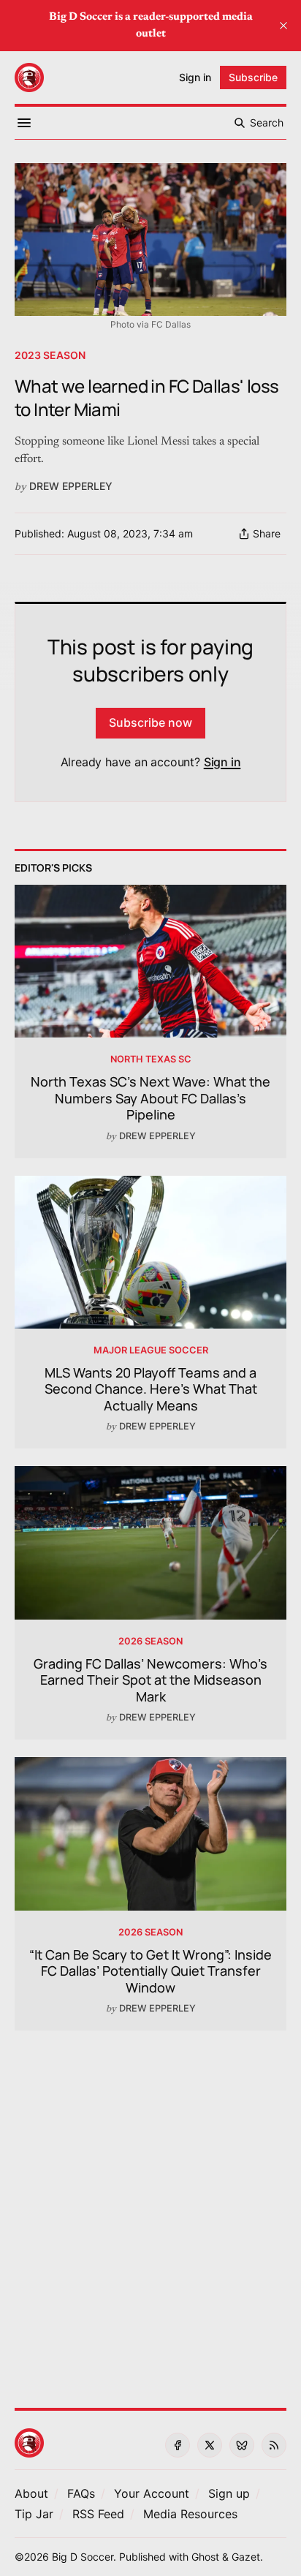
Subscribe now (150, 722)
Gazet (246, 2557)
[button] (152, 2493)
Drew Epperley (71, 486)
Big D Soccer (83, 2557)
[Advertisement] (150, 2210)
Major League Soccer (151, 1350)
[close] (283, 26)
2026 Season (150, 1641)
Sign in (222, 762)
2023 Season (50, 355)
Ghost (205, 2557)
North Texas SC (151, 1059)
